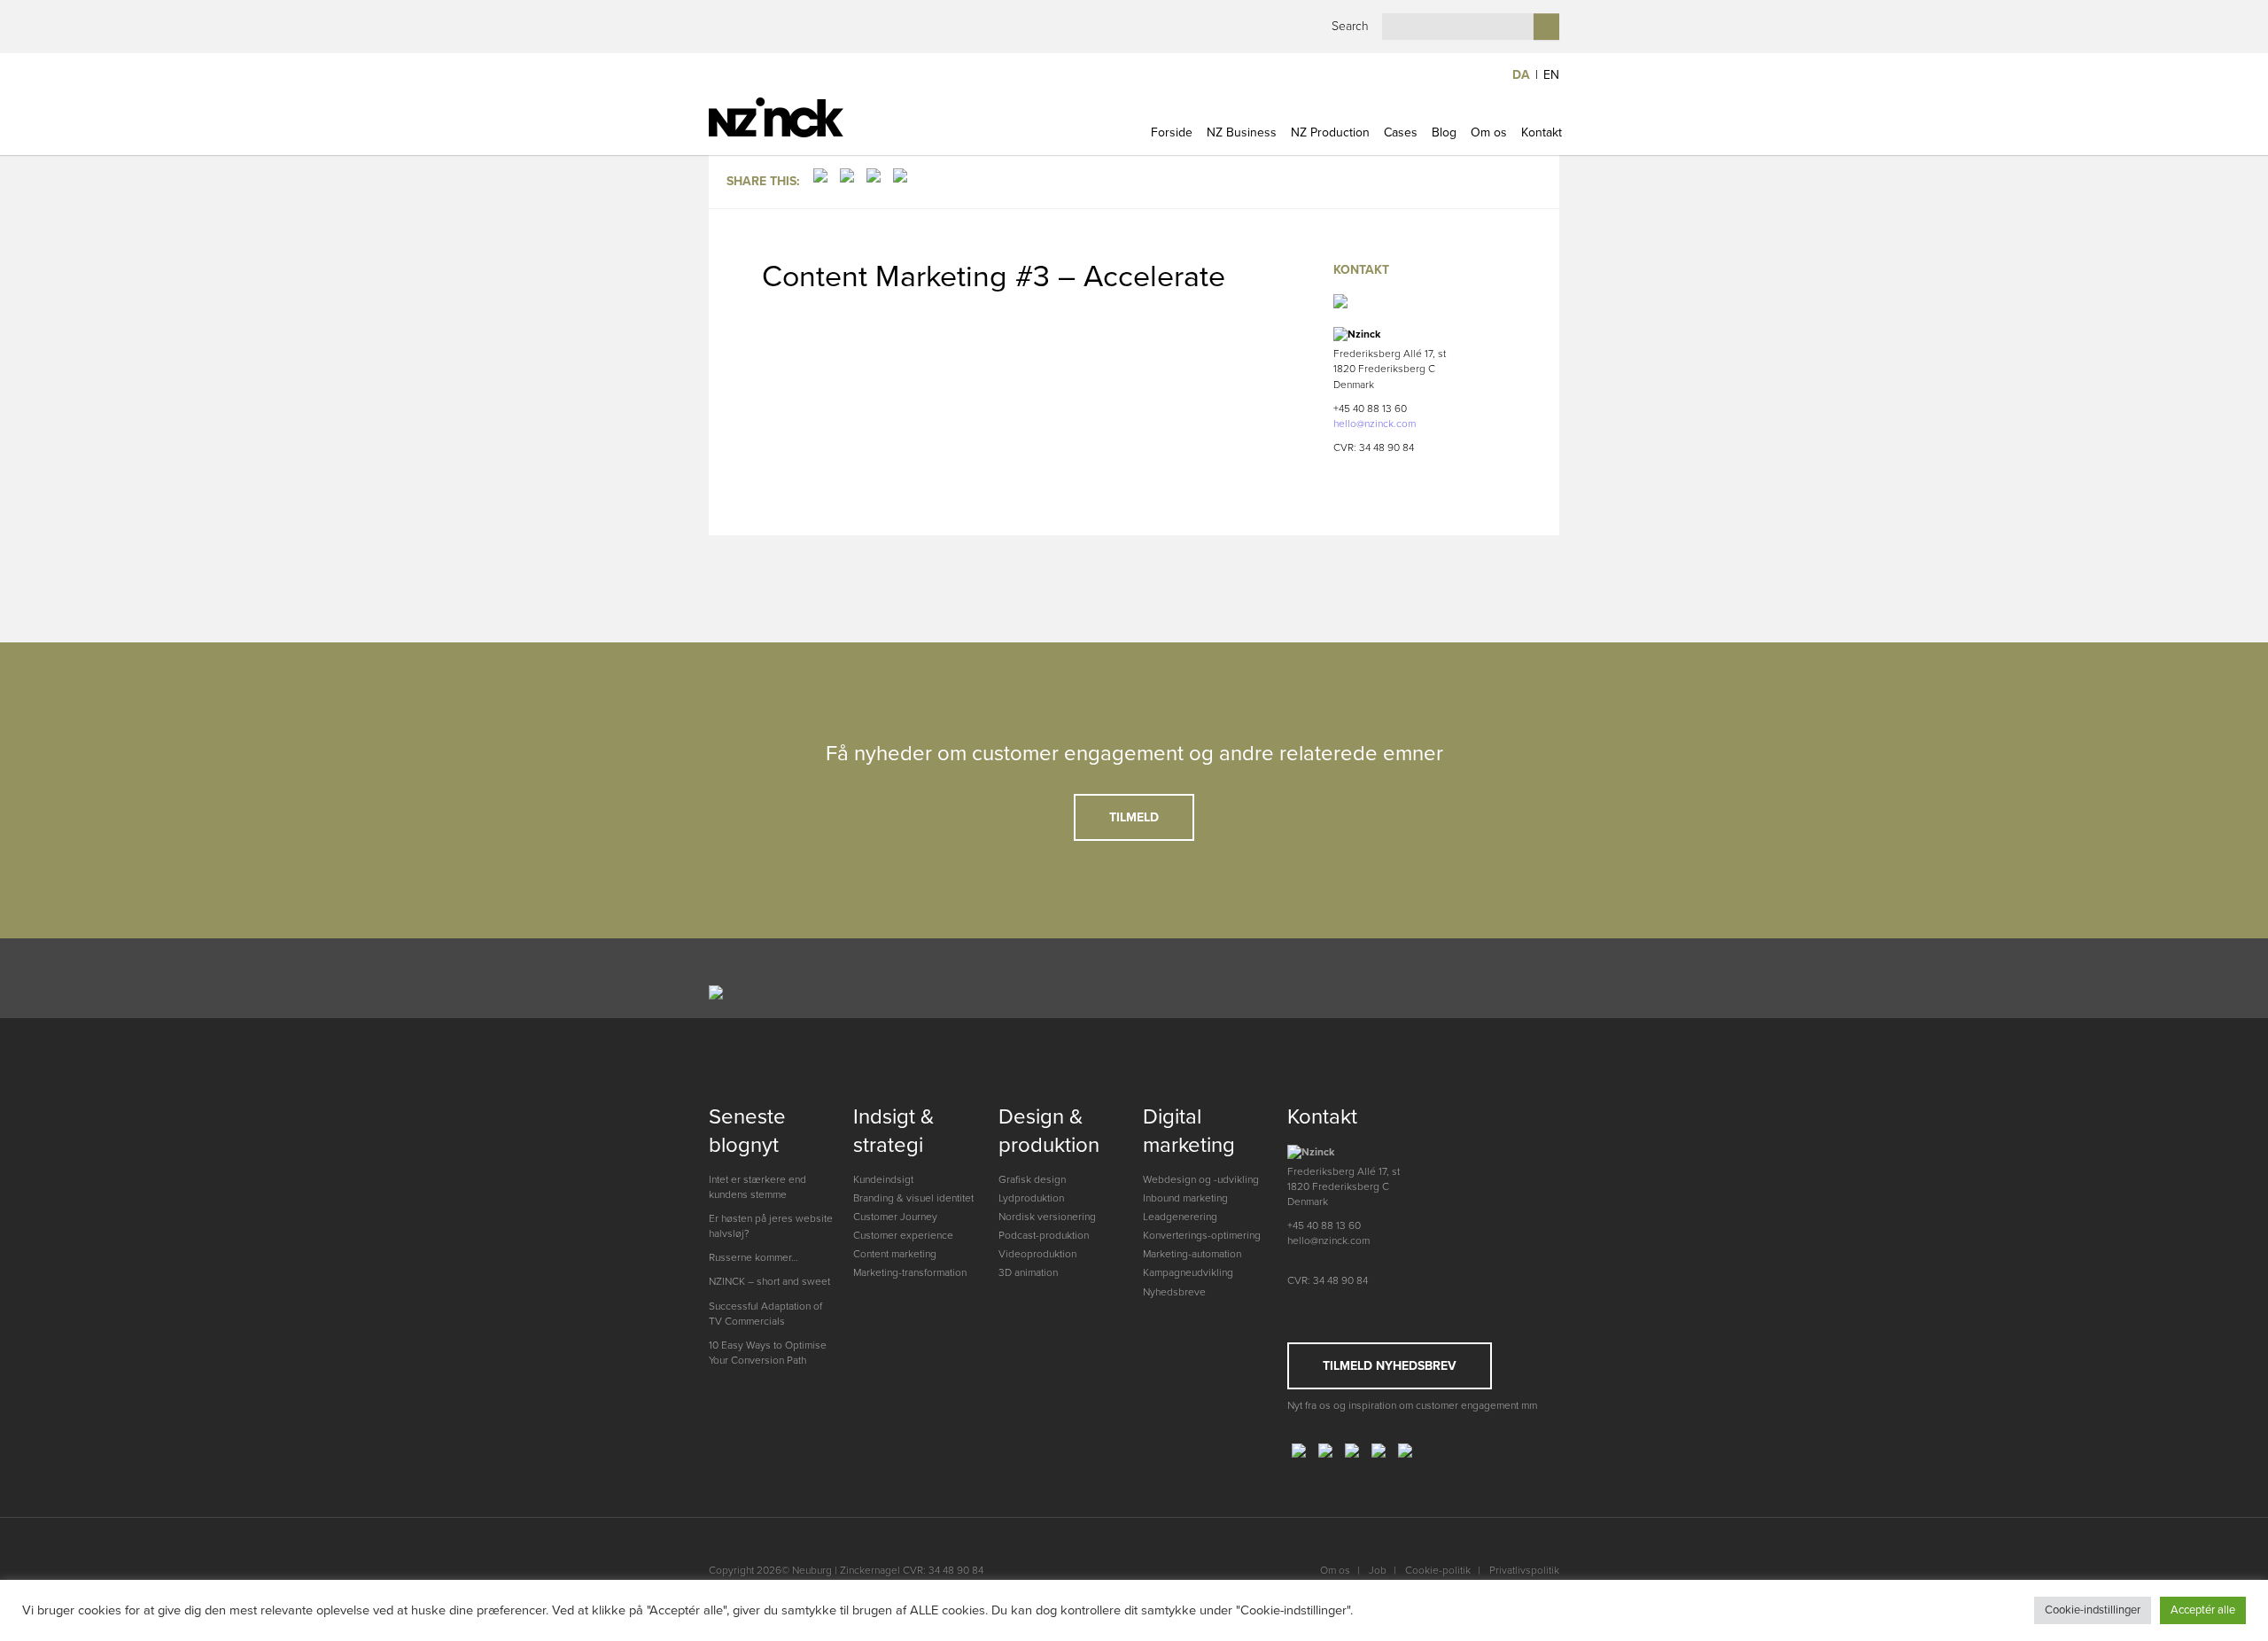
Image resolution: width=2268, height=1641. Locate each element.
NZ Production (1330, 132)
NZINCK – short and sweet (769, 1281)
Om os (1489, 132)
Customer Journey (895, 1217)
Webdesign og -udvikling (1201, 1179)
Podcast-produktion (1044, 1235)
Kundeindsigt (883, 1179)
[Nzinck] (808, 117)
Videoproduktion (1037, 1254)
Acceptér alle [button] (2203, 1610)
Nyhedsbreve (1174, 1292)
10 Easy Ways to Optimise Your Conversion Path (768, 1353)
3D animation (1028, 1272)
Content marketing (895, 1254)
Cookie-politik (1438, 1570)
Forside (1172, 132)
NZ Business (1242, 132)
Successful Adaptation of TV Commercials (765, 1314)
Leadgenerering (1180, 1217)
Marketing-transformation (910, 1272)
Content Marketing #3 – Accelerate (994, 277)
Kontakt (1542, 132)
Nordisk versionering (1047, 1217)
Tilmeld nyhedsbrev (1390, 1366)
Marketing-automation (1192, 1254)
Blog (1444, 132)
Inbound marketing (1185, 1198)
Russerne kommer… (753, 1257)
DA (1521, 75)
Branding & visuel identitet (913, 1198)
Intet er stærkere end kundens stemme (757, 1187)
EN (1551, 75)
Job (1378, 1570)
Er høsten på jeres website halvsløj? (771, 1226)
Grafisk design (1032, 1179)
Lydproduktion (1031, 1198)
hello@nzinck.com (1375, 424)
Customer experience (903, 1235)
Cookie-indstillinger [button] (2093, 1610)
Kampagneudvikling (1188, 1272)
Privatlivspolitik (1524, 1570)
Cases (1401, 132)
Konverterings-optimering (1202, 1235)
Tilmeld (1134, 817)
